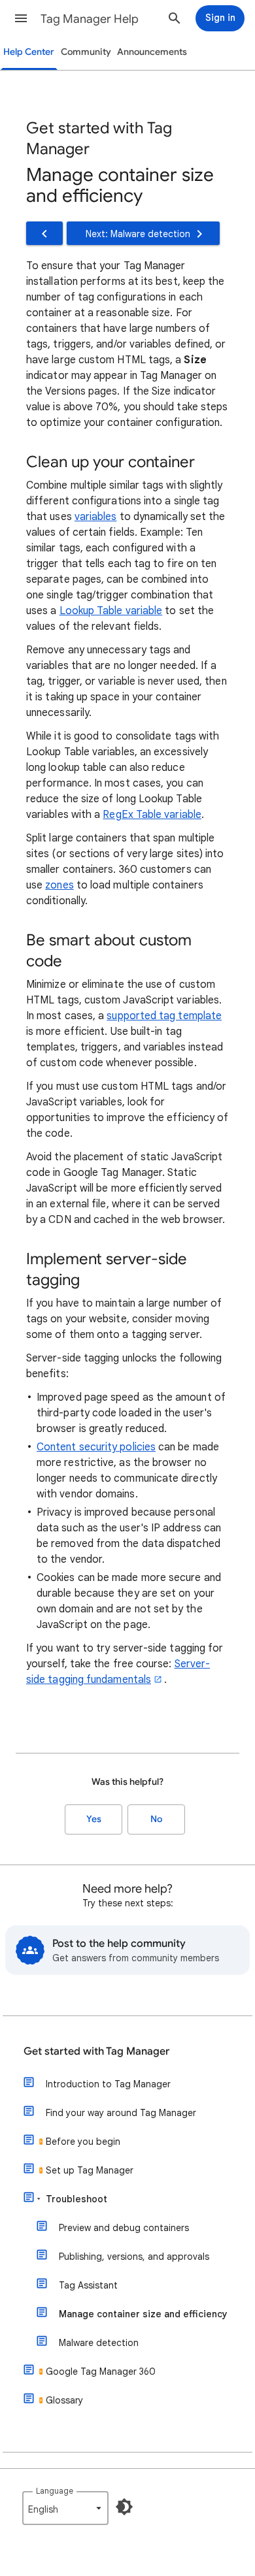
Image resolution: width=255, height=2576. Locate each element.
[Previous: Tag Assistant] (44, 233)
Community (86, 52)
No (156, 1819)
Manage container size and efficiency (143, 2314)
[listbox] (65, 2508)
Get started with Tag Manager (96, 2051)
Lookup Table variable (111, 611)
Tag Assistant (88, 2285)
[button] (21, 18)
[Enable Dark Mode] (124, 2507)
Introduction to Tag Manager (108, 2084)
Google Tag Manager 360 (101, 2372)
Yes (94, 1819)
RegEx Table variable (152, 815)
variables (96, 517)
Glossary (64, 2400)
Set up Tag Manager (90, 2170)
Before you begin (83, 2142)
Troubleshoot (76, 2199)
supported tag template (164, 1016)
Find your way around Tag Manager (121, 2113)
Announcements (152, 52)
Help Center (29, 52)
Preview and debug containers (124, 2228)
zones (59, 885)
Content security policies (96, 1447)
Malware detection (99, 2343)
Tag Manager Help (90, 19)
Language (55, 2491)
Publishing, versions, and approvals (134, 2257)
